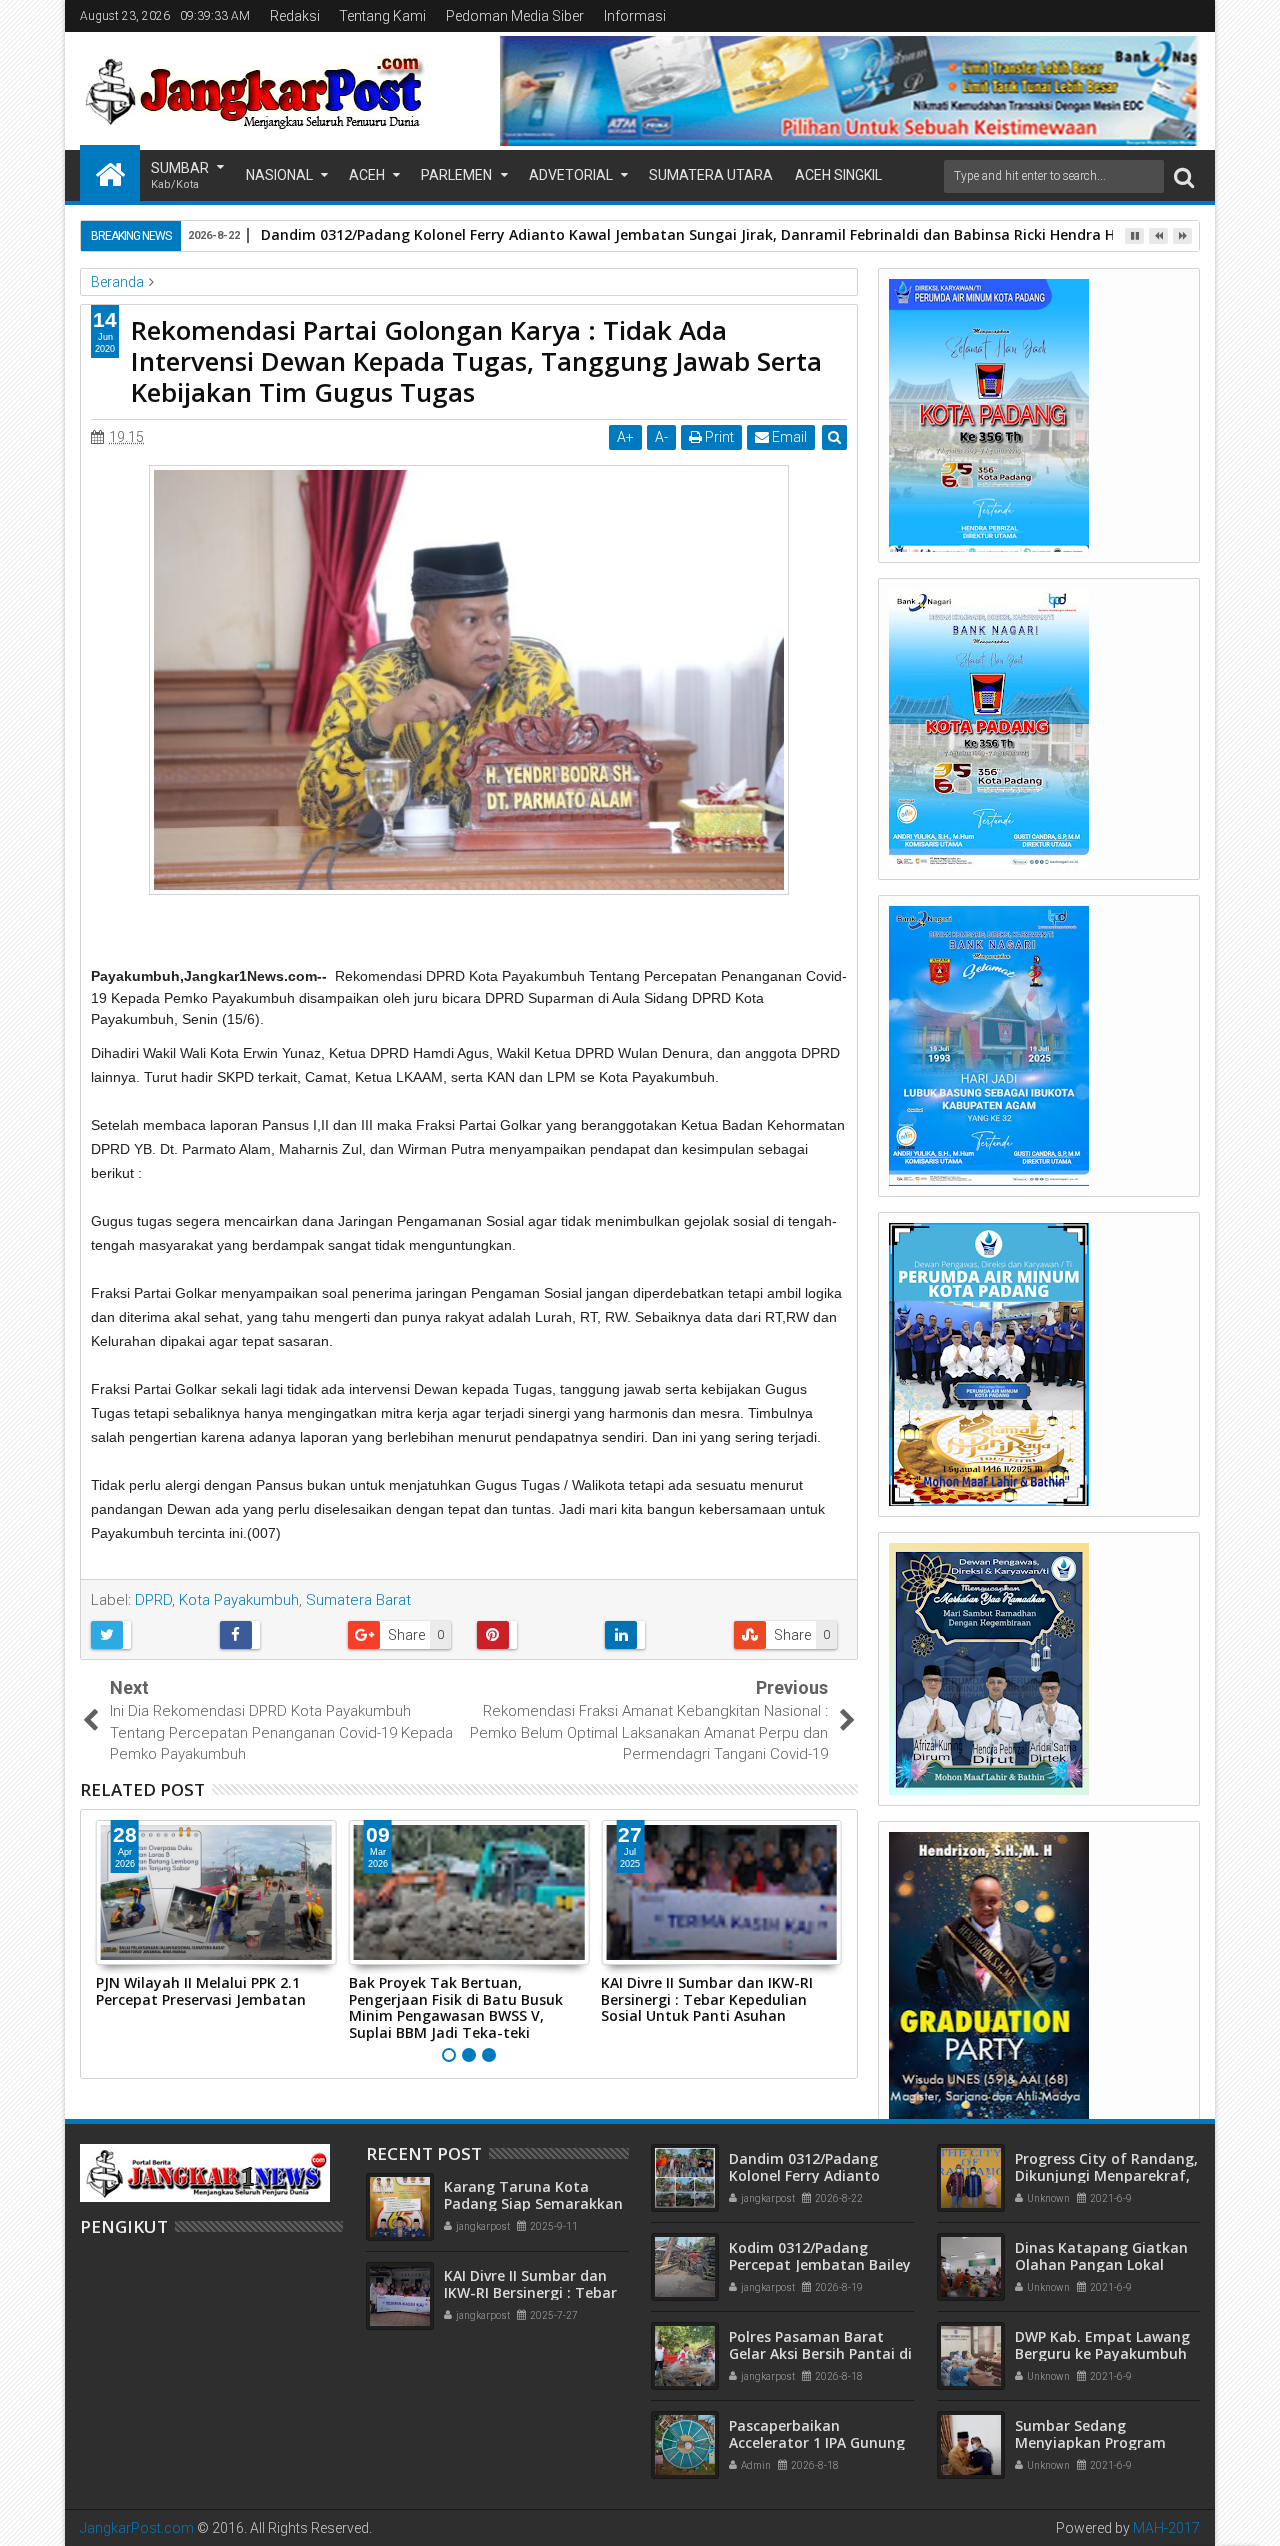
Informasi (635, 16)
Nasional (279, 175)
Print (718, 437)
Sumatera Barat (358, 1600)
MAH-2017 (1166, 2528)
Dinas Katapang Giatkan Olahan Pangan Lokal (1101, 2256)
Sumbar (180, 175)
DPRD (153, 1600)
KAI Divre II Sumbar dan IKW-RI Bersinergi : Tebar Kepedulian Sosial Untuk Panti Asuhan (707, 1999)
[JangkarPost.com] (110, 173)
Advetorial (571, 175)
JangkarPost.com (137, 2528)
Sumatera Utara (711, 175)
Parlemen (456, 175)
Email (788, 437)
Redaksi (295, 16)
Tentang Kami (382, 16)
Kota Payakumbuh (239, 1600)
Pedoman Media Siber (515, 16)
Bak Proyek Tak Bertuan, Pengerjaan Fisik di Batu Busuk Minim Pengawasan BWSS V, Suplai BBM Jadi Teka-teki (456, 2007)
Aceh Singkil (838, 175)
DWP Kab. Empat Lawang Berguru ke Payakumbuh (1102, 2345)
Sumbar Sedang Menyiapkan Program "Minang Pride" (1090, 2442)
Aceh (367, 175)
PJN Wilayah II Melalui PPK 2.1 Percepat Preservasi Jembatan (201, 1991)
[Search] (1184, 176)
